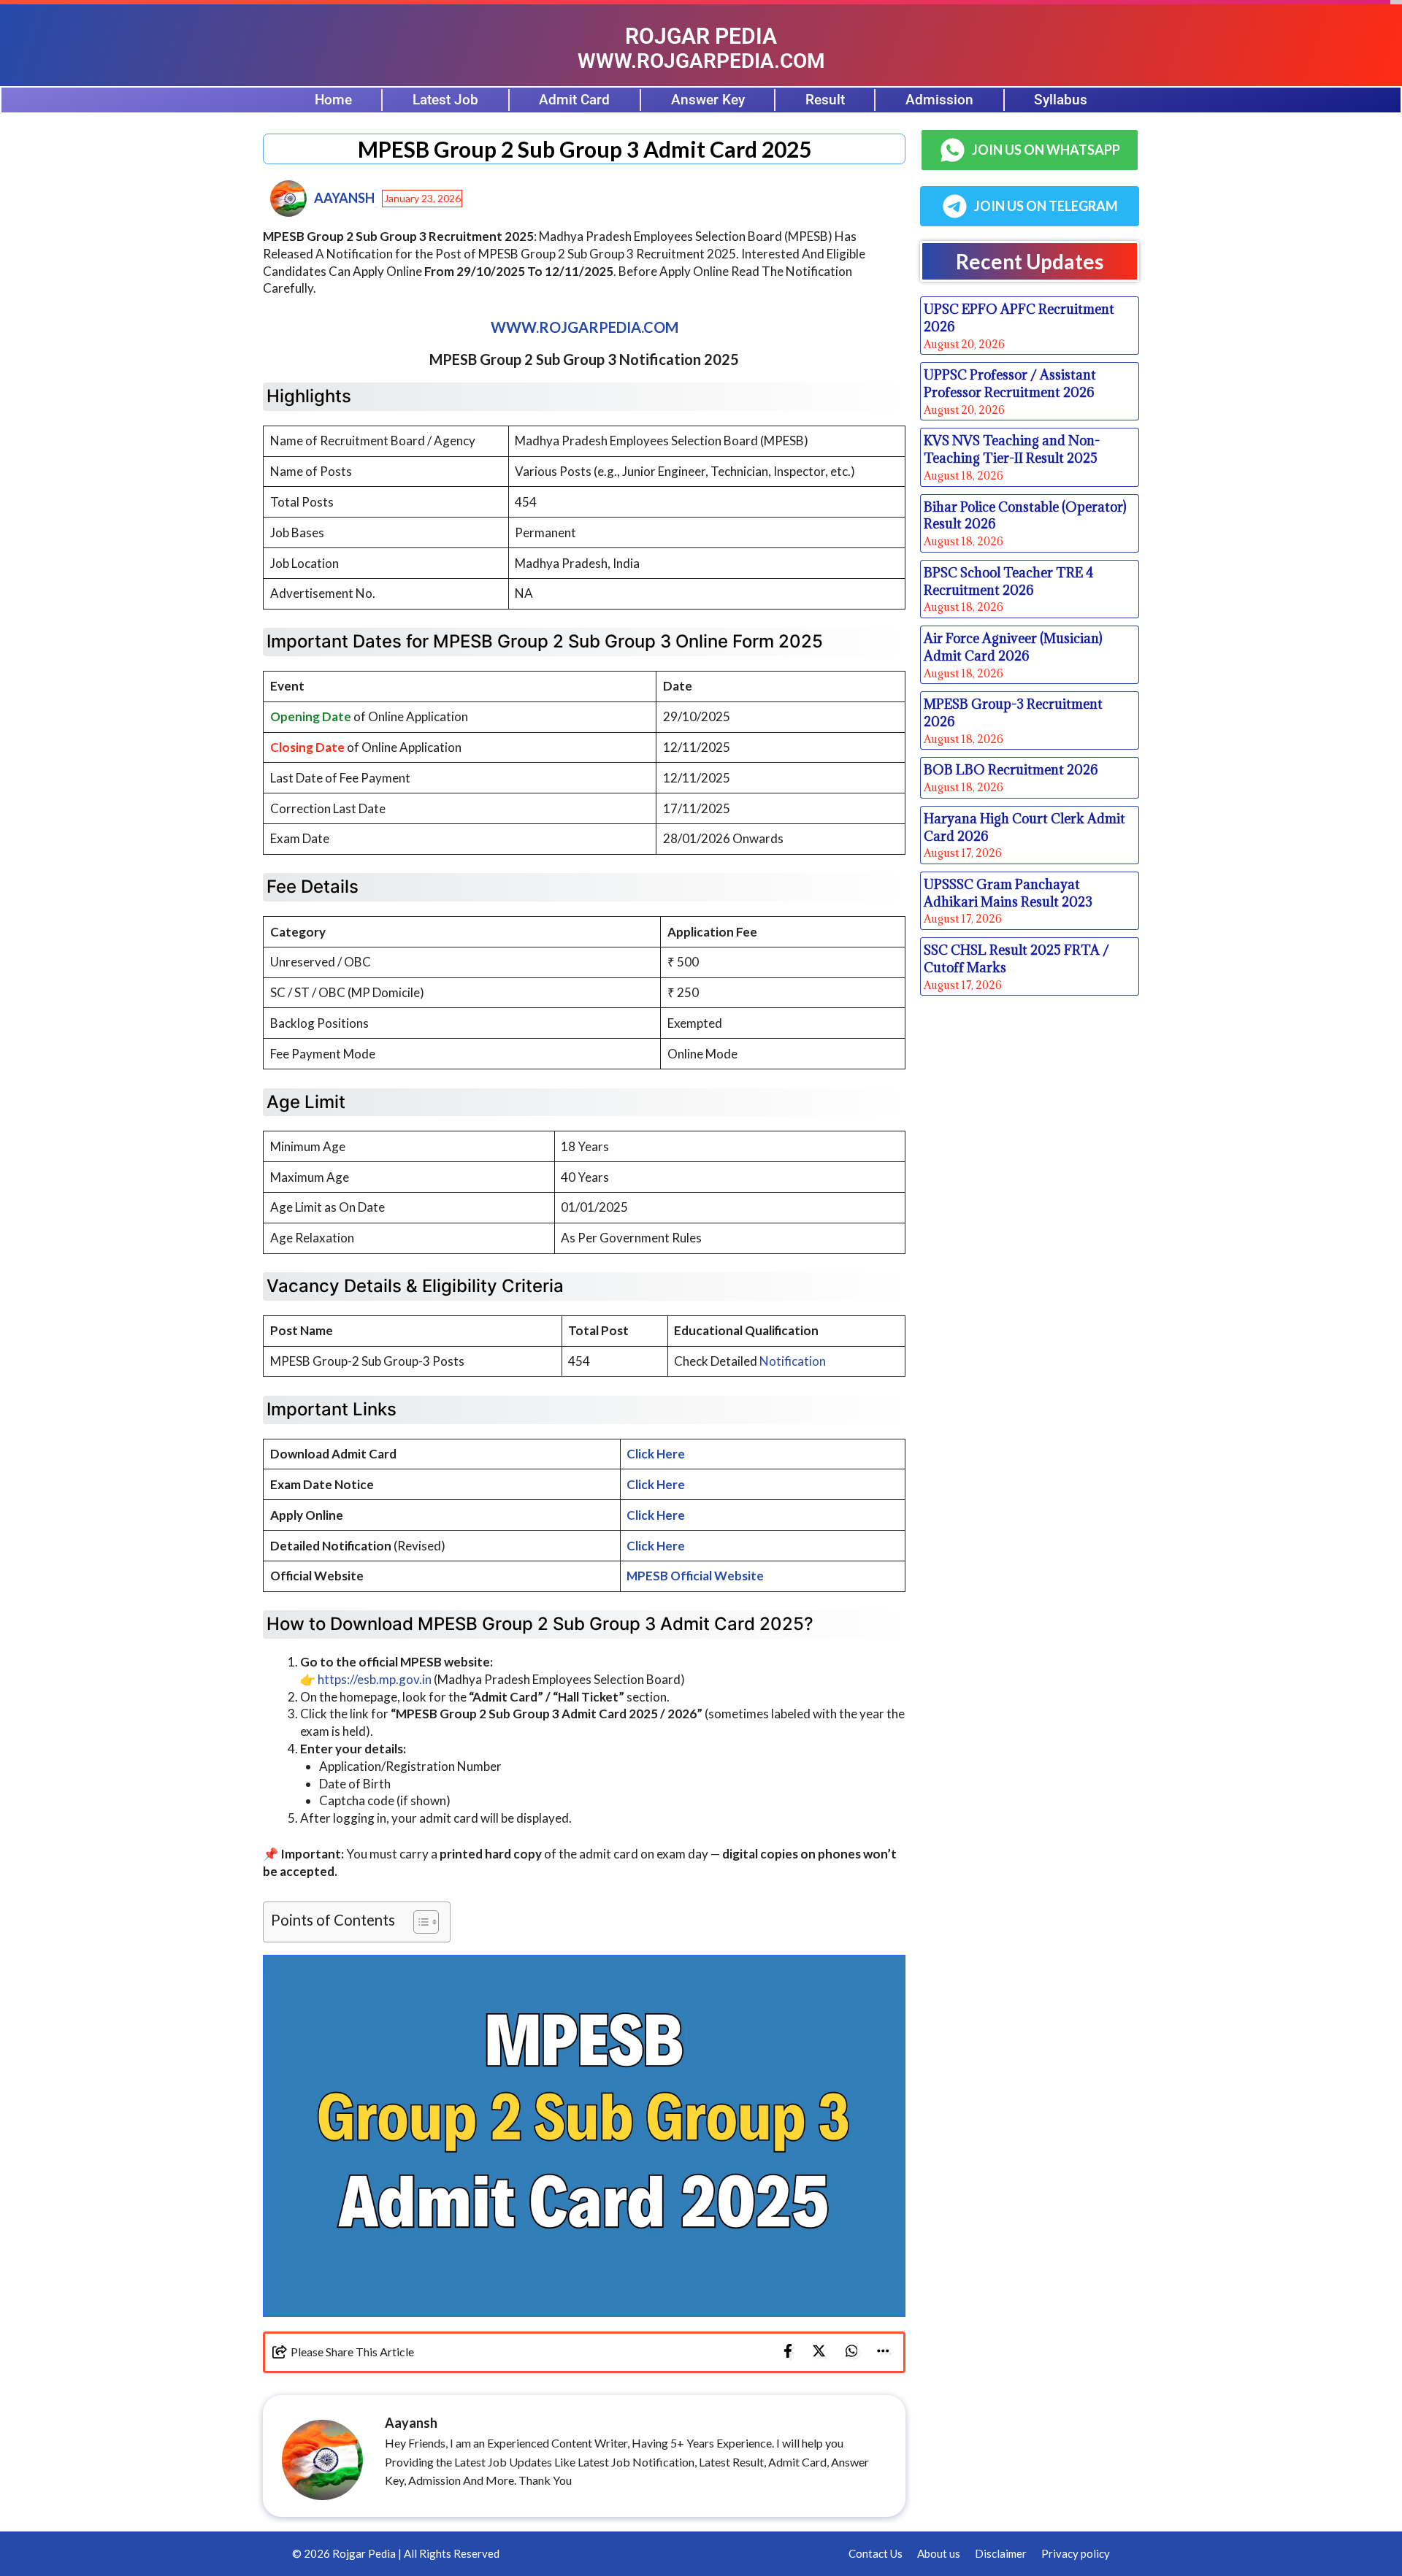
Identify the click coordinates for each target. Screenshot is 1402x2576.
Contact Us (876, 2553)
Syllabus (1061, 100)
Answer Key (708, 100)
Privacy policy (1076, 2553)
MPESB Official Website (695, 1576)
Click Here (656, 1454)
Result (825, 100)
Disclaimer (1001, 2553)
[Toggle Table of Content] (419, 1922)
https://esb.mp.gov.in (375, 1679)
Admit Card (574, 100)
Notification (793, 1361)
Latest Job (445, 100)
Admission (939, 100)
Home (333, 100)
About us (939, 2553)
